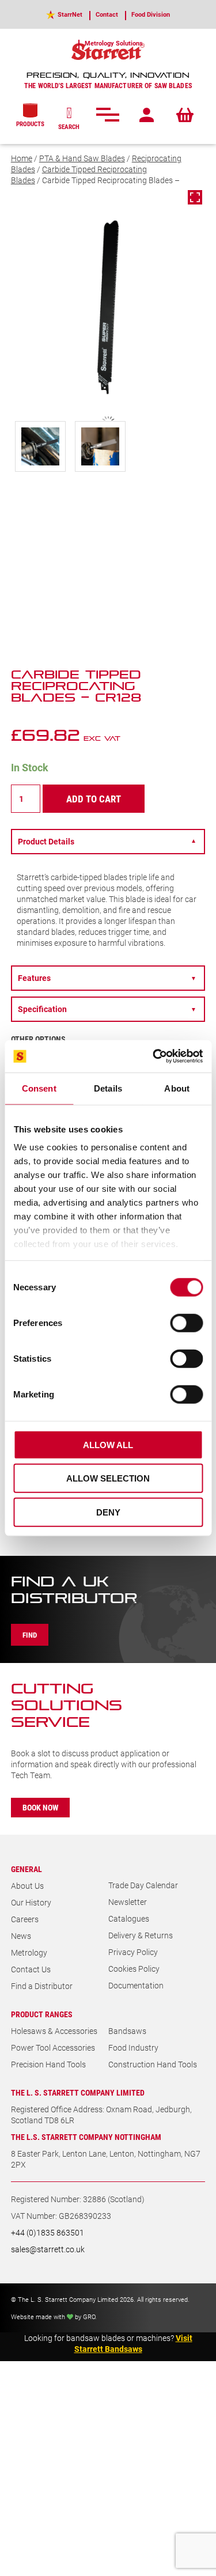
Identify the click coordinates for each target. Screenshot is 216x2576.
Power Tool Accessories (53, 2047)
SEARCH (69, 126)
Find (30, 1635)
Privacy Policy (133, 1952)
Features (107, 978)
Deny (108, 1512)
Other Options (38, 1039)
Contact (107, 14)
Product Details (107, 841)
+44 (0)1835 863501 (48, 2232)
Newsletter (128, 1902)
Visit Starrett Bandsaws (133, 2343)
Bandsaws (127, 2031)
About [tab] (177, 1088)
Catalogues (129, 1918)
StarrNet (70, 14)
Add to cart (94, 799)
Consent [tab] (39, 1088)
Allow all (108, 1444)
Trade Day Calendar (143, 1885)
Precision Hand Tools (48, 2064)
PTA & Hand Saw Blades (82, 158)
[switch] (186, 1323)
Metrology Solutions (114, 43)
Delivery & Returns (141, 1935)
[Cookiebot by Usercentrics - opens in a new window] (154, 1056)
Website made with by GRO (53, 2316)
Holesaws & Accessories (54, 2031)
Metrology (29, 1952)
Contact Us (31, 1969)
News (21, 1936)
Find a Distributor (42, 1986)
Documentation (136, 1985)
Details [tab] (108, 1088)
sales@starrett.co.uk (48, 2249)
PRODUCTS (30, 124)
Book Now (40, 1807)
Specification (107, 1009)
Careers (25, 1919)
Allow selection (108, 1478)
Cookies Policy (134, 1969)
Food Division (151, 14)
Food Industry (133, 2047)
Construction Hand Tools (153, 2064)
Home (22, 158)
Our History (31, 1902)
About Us (27, 1886)
